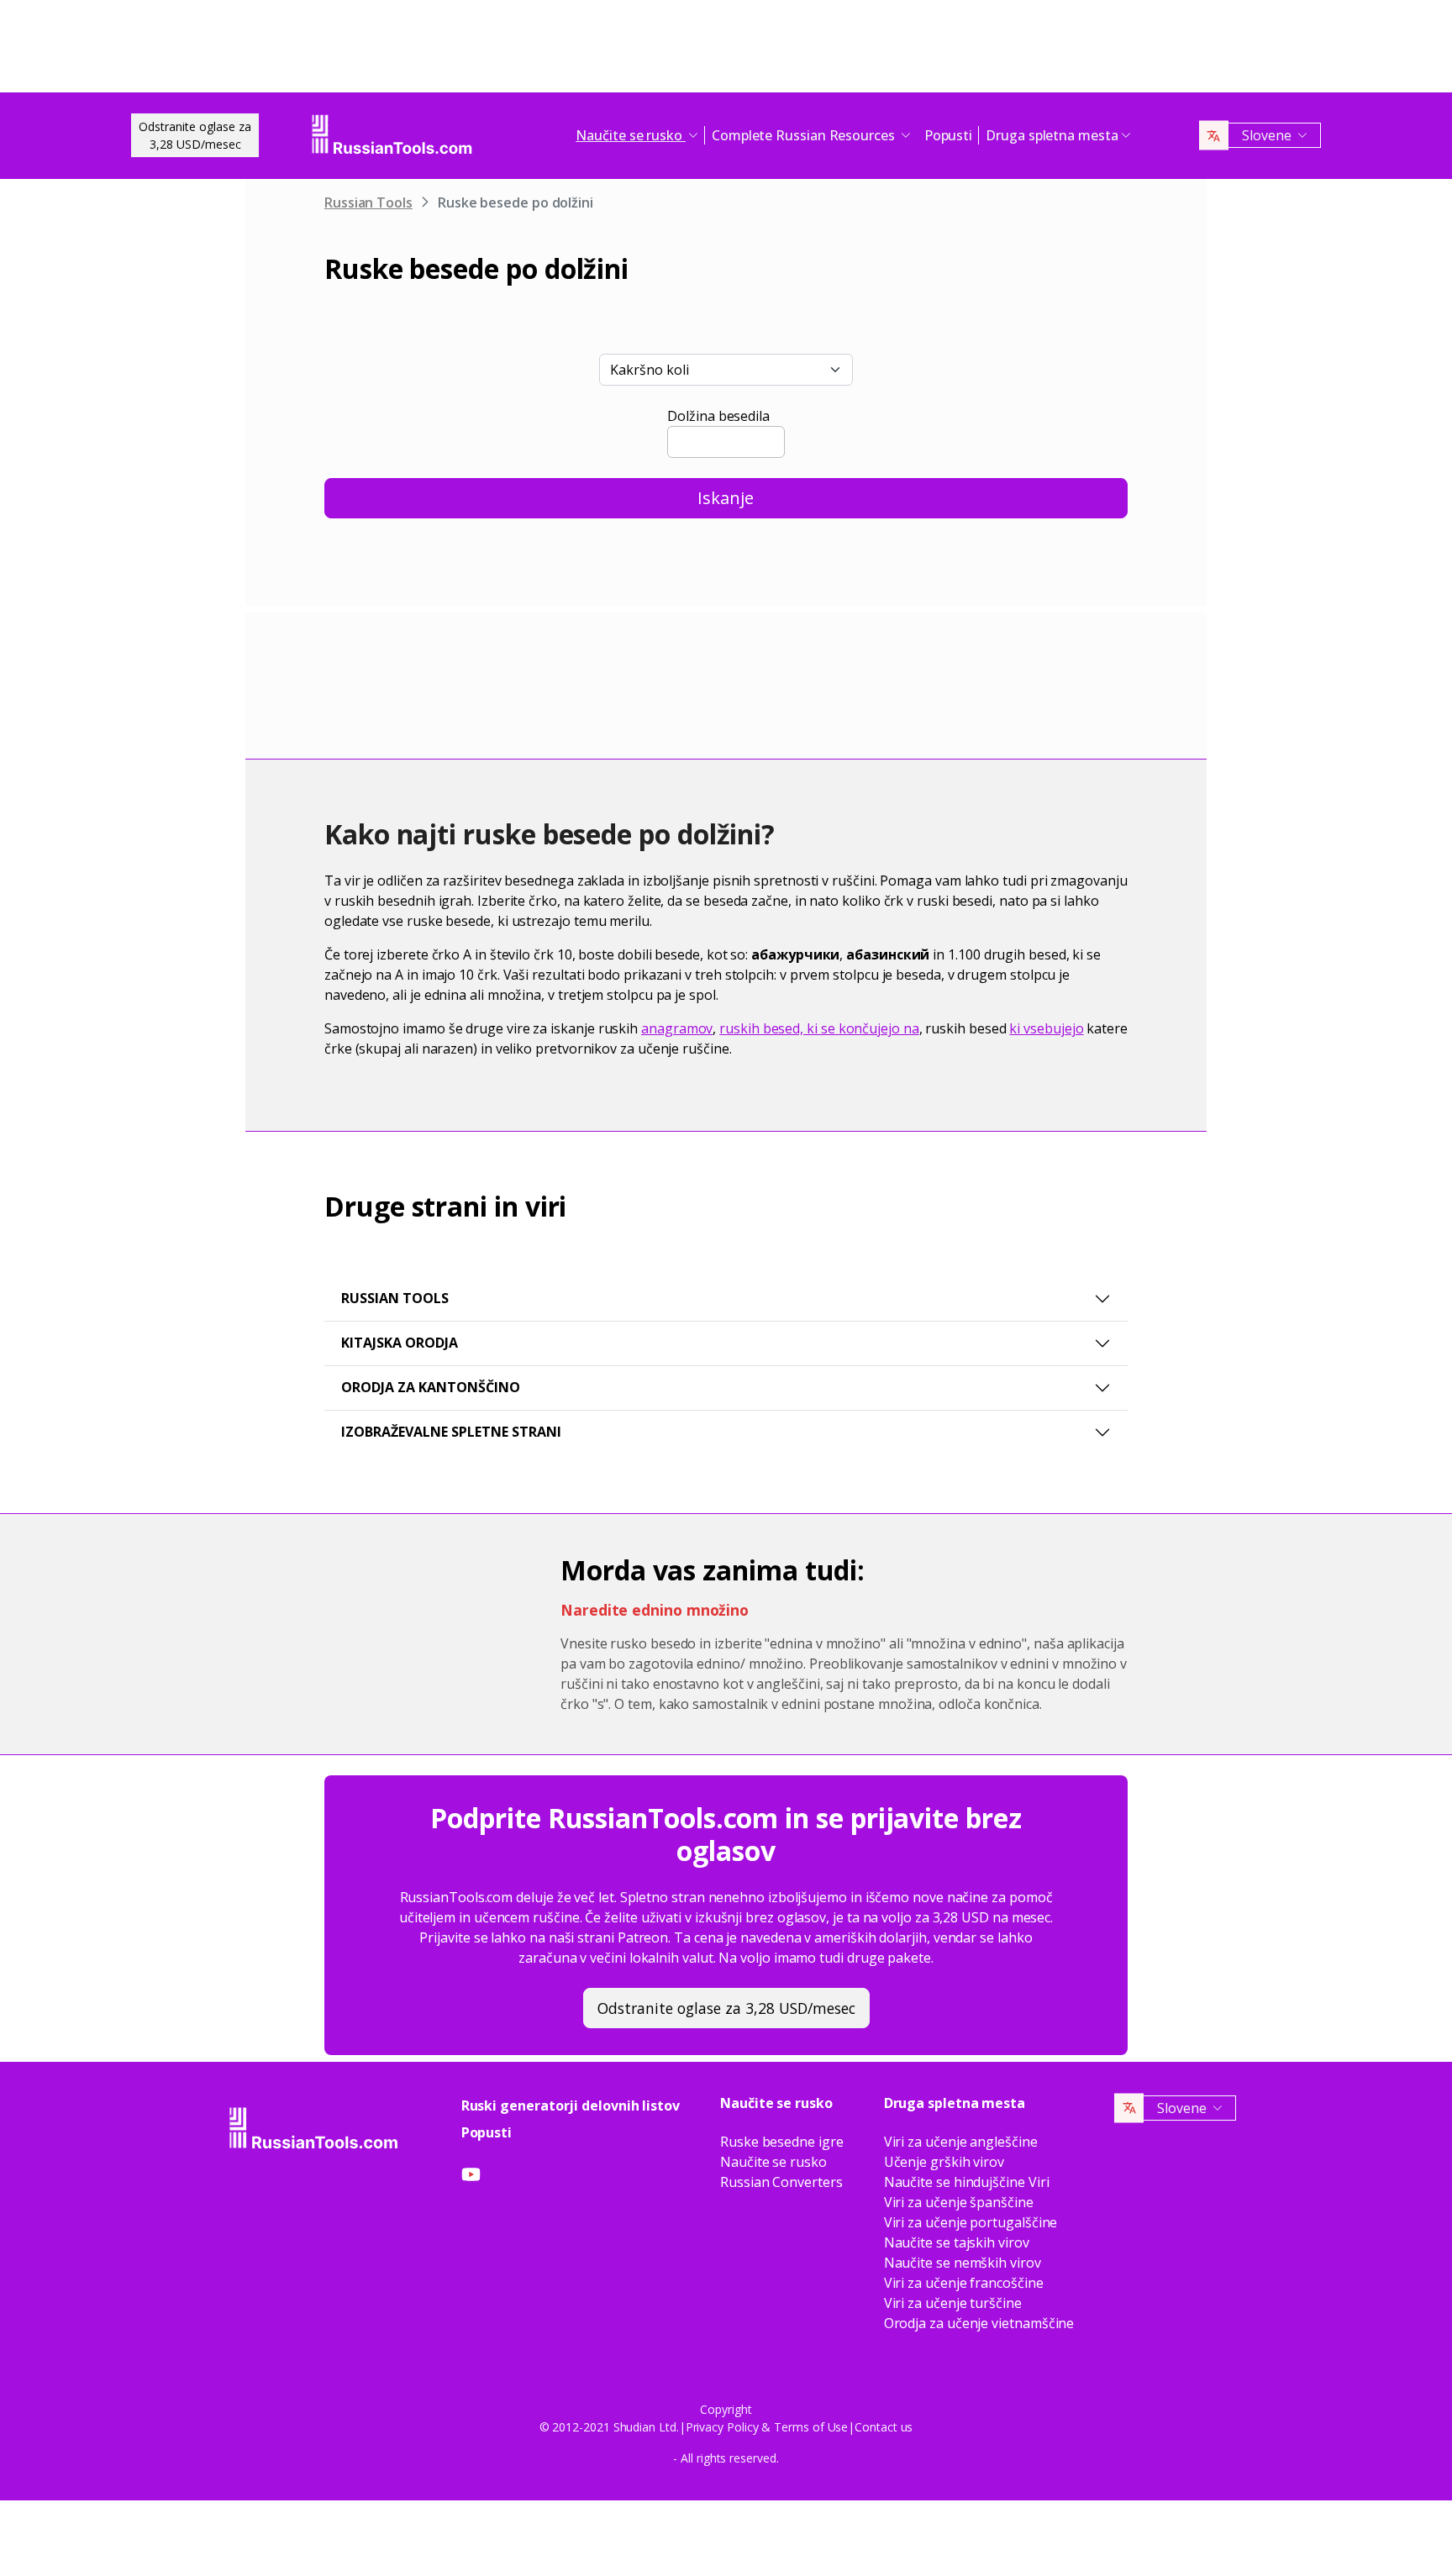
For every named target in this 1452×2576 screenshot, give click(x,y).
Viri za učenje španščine (959, 2202)
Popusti (948, 135)
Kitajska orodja (400, 1343)
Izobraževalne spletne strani (451, 1432)
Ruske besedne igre (782, 2142)
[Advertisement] (726, 50)
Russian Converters (781, 2182)
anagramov (677, 1028)
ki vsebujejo (1046, 1028)
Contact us (884, 2427)
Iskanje (726, 498)
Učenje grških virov (944, 2162)
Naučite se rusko (773, 2162)
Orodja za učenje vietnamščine (979, 2323)
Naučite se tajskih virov (957, 2242)
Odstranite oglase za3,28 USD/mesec (195, 135)
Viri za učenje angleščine (961, 2142)
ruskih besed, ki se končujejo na (819, 1028)
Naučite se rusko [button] (631, 135)
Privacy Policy (722, 2427)
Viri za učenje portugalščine (971, 2222)
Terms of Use (811, 2427)
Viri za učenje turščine (953, 2303)
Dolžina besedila (718, 416)
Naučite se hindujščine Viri (967, 2182)
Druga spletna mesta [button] (1052, 135)
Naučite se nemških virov (963, 2263)
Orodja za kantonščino (431, 1387)
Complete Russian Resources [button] (805, 135)
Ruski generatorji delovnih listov (571, 2105)
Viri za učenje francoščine (964, 2283)
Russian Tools (368, 202)
